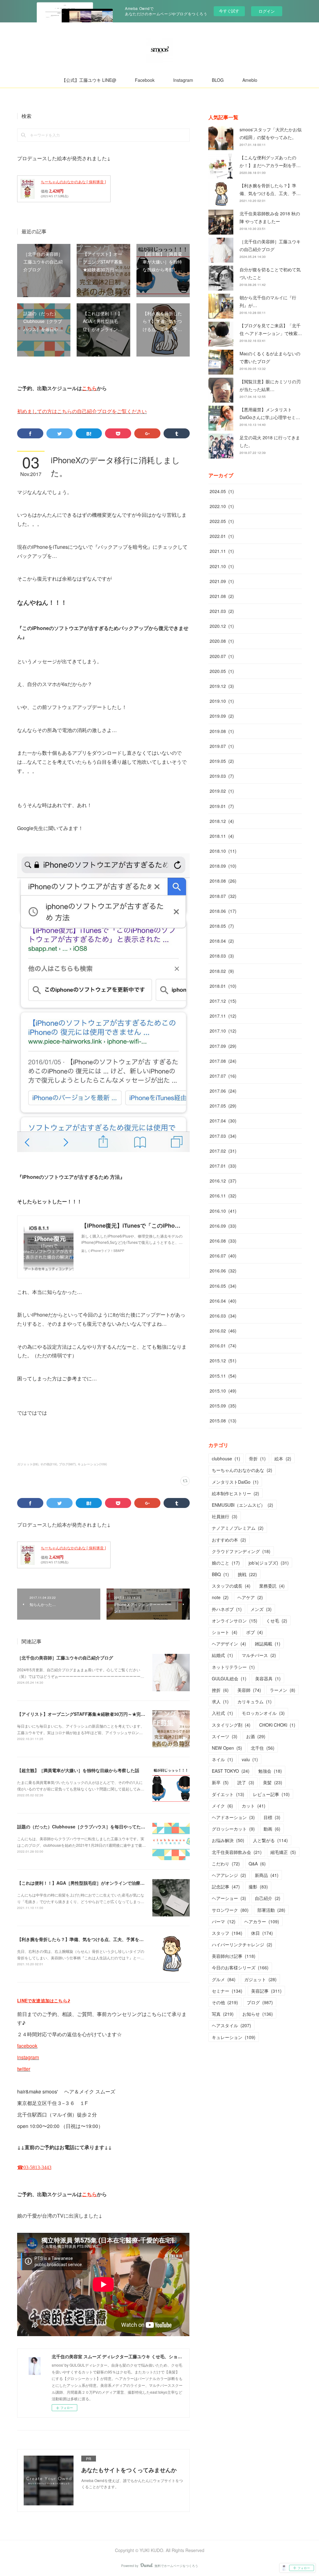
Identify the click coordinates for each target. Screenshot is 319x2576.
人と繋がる (270, 1840)
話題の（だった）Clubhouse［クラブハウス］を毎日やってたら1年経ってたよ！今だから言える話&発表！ (123, 1827)
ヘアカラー (262, 1921)
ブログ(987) (67, 1464)
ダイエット (228, 1794)
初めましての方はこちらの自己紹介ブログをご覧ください (82, 411)
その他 (225, 2002)
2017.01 (223, 1166)
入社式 (222, 1713)
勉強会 (270, 1771)
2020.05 (222, 671)
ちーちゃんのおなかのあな (242, 1470)
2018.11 (222, 836)
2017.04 (223, 1121)
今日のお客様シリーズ (240, 1967)
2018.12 (222, 821)
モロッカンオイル (263, 1713)
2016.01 (223, 1346)
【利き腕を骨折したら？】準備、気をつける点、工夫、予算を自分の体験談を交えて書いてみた (111, 1939)
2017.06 (223, 1091)
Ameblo (250, 80)
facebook (27, 2046)
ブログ (260, 2002)
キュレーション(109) (92, 1464)
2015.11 (223, 1376)
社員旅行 (225, 1516)
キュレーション (234, 2037)
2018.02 (222, 971)
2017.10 (223, 1031)
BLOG (218, 80)
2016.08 (223, 1241)
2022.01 (222, 536)
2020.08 (222, 641)
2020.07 (222, 656)
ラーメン (283, 1690)
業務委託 (272, 1586)
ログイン (267, 11)
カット (254, 1806)
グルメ (224, 1979)
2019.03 (222, 776)
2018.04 (222, 941)
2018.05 (222, 926)
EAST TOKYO (231, 1771)
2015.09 (223, 1406)
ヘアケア (250, 1597)
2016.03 (223, 1316)
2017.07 (223, 1076)
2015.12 (223, 1360)
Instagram (183, 80)
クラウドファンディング (241, 1551)
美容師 (249, 1690)
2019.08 (222, 731)
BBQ (220, 1574)
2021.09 (222, 581)
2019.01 (222, 806)
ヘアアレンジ (229, 1875)
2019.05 (222, 761)
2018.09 (223, 866)
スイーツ (225, 1736)
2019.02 (222, 791)
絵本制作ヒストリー (236, 1493)
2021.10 (222, 566)
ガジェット (260, 1979)
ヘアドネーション (233, 1817)
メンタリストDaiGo (235, 1482)
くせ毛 (277, 1621)
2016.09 (223, 1226)
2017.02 (223, 1151)
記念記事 (226, 1887)
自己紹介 (268, 1898)
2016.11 (223, 1196)
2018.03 (222, 956)
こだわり (226, 1864)
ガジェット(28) (28, 1464)
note (220, 1597)
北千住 (263, 1748)
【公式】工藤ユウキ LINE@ (89, 80)
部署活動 (271, 1910)
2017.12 (223, 1001)
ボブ (255, 1632)
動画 (272, 1829)
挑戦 (247, 1574)
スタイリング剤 (231, 1725)
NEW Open (227, 1748)
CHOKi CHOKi (277, 1725)
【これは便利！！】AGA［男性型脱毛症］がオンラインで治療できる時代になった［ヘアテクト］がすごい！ (124, 1883)
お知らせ (258, 2014)
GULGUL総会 (229, 1678)
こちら (89, 388)
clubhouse (226, 1458)
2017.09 (223, 1046)
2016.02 (223, 1331)
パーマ (224, 1921)
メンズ (261, 1609)
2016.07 (223, 1256)
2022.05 (222, 521)
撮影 (258, 1887)
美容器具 (268, 1678)
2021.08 (222, 596)
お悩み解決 (228, 1840)
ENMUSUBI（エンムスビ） (243, 1505)
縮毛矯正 (283, 1852)
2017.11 (223, 1016)
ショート (225, 1632)
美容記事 (266, 1991)
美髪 (273, 1782)
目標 (272, 1817)
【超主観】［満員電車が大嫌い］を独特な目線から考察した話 (78, 1770)
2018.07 (223, 896)
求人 (220, 1701)
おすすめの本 (229, 1540)
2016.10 (223, 1211)
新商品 (267, 1875)
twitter (24, 2069)
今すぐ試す (229, 11)
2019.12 (222, 686)
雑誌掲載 (268, 1644)
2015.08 (223, 1421)
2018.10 (223, 851)
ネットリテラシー (233, 1667)
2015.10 (223, 1391)
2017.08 (223, 1061)
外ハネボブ (227, 1609)
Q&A (257, 1864)
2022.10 (222, 506)
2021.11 (222, 551)
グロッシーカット (233, 1829)
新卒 (220, 1782)
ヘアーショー (229, 1898)
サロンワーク (230, 1910)
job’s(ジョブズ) (269, 1563)
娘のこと (226, 1563)
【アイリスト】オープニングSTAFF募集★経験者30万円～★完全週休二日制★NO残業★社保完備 (113, 1714)
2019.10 (222, 701)
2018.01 (223, 986)
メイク (222, 1806)
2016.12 (223, 1181)
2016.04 (223, 1301)
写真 (223, 2014)
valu (250, 1759)
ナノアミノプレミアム (238, 1528)
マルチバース (259, 1655)
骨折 (257, 1458)
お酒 (256, 1736)
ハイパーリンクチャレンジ (242, 1944)
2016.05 (223, 1286)
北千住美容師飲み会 (237, 1852)
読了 (246, 1782)
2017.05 (223, 1106)
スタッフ (227, 1933)
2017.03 (223, 1136)
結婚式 (222, 1655)
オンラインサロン (235, 1621)
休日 (262, 1933)
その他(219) (49, 1464)
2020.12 (222, 626)
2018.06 (223, 911)
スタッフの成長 (231, 1586)
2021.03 (222, 611)
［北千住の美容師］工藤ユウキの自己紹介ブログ (65, 1658)
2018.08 (223, 881)
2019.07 (222, 746)
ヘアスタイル (231, 2025)
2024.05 (222, 491)
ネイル (222, 1759)
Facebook (145, 80)
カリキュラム (255, 1701)
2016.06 (223, 1271)
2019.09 (222, 716)
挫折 (220, 1690)
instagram (28, 2057)
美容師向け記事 (234, 1956)
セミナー (227, 1991)
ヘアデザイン (229, 1644)
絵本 (283, 1458)
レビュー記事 (271, 1794)
